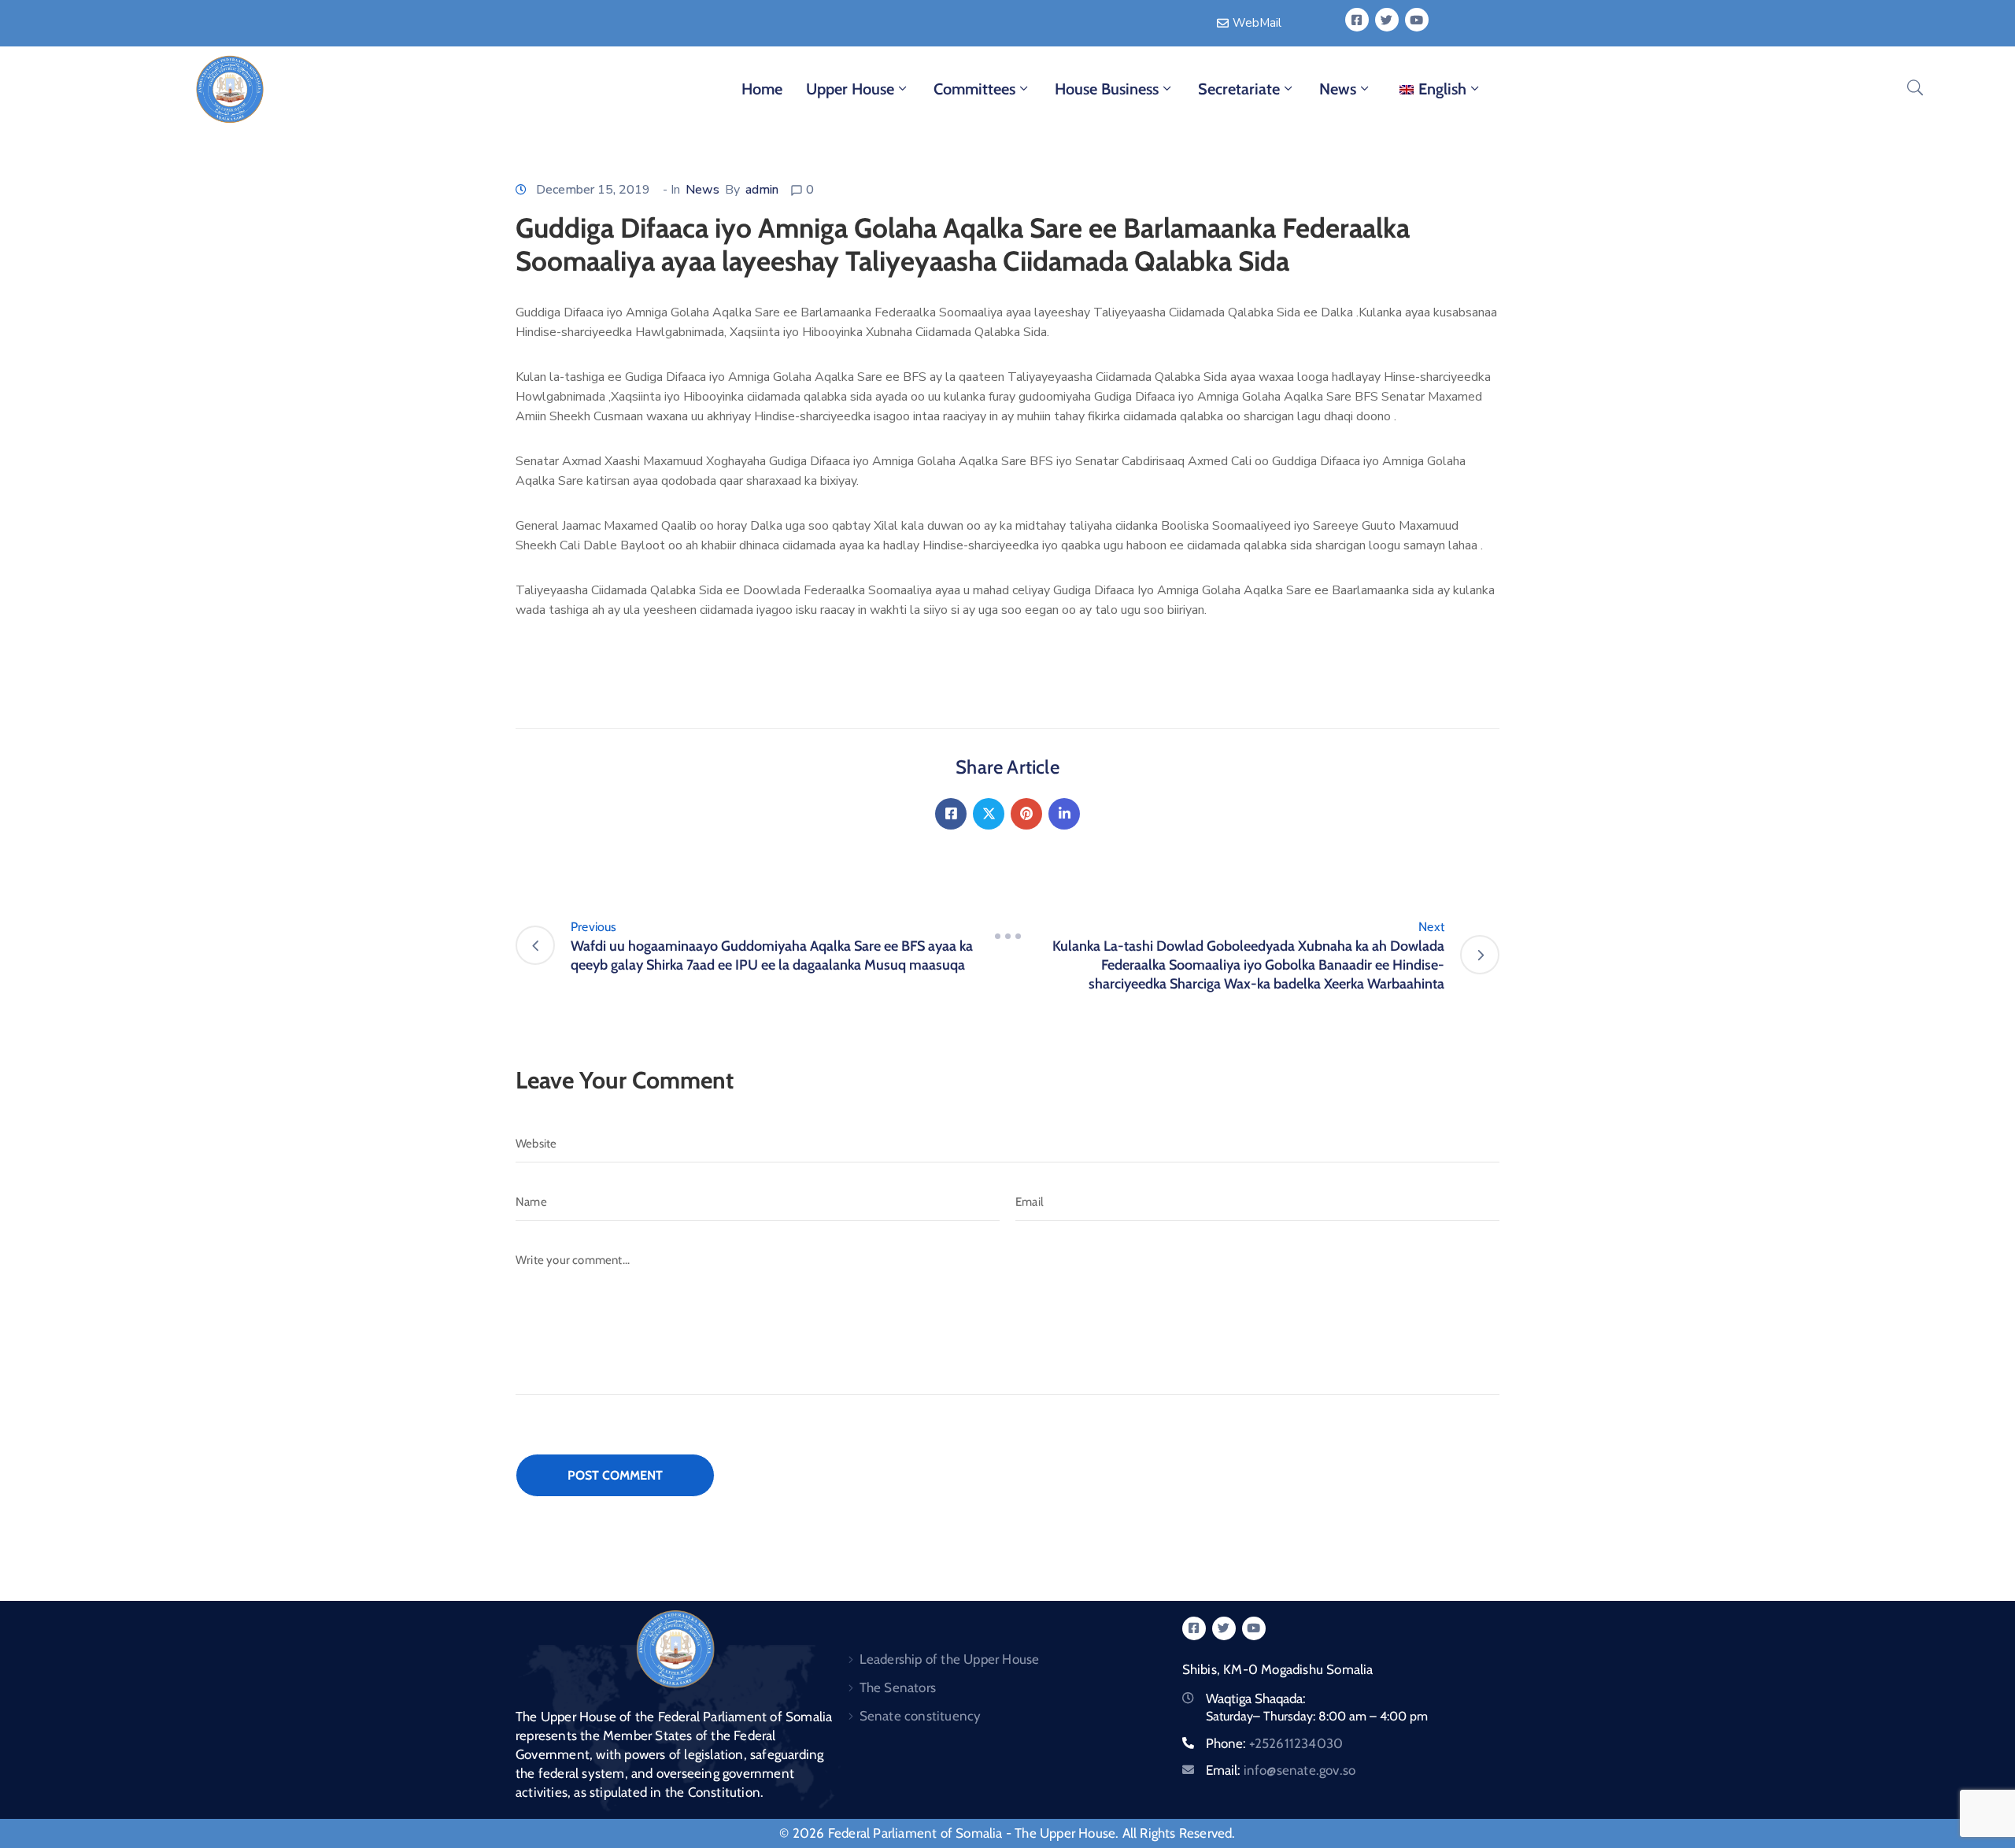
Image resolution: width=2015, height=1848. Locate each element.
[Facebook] (951, 814)
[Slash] (1007, 937)
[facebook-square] (1357, 20)
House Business (1107, 89)
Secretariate (1239, 89)
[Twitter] (989, 814)
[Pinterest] (1026, 814)
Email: (1281, 1770)
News (1338, 89)
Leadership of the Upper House (950, 1659)
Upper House (850, 89)
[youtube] (1417, 20)
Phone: (1275, 1743)
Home (762, 89)
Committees (974, 89)
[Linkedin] (1064, 814)
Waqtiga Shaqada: (1256, 1698)
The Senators (898, 1687)
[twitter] (1387, 20)
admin (762, 190)
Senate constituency (921, 1716)
